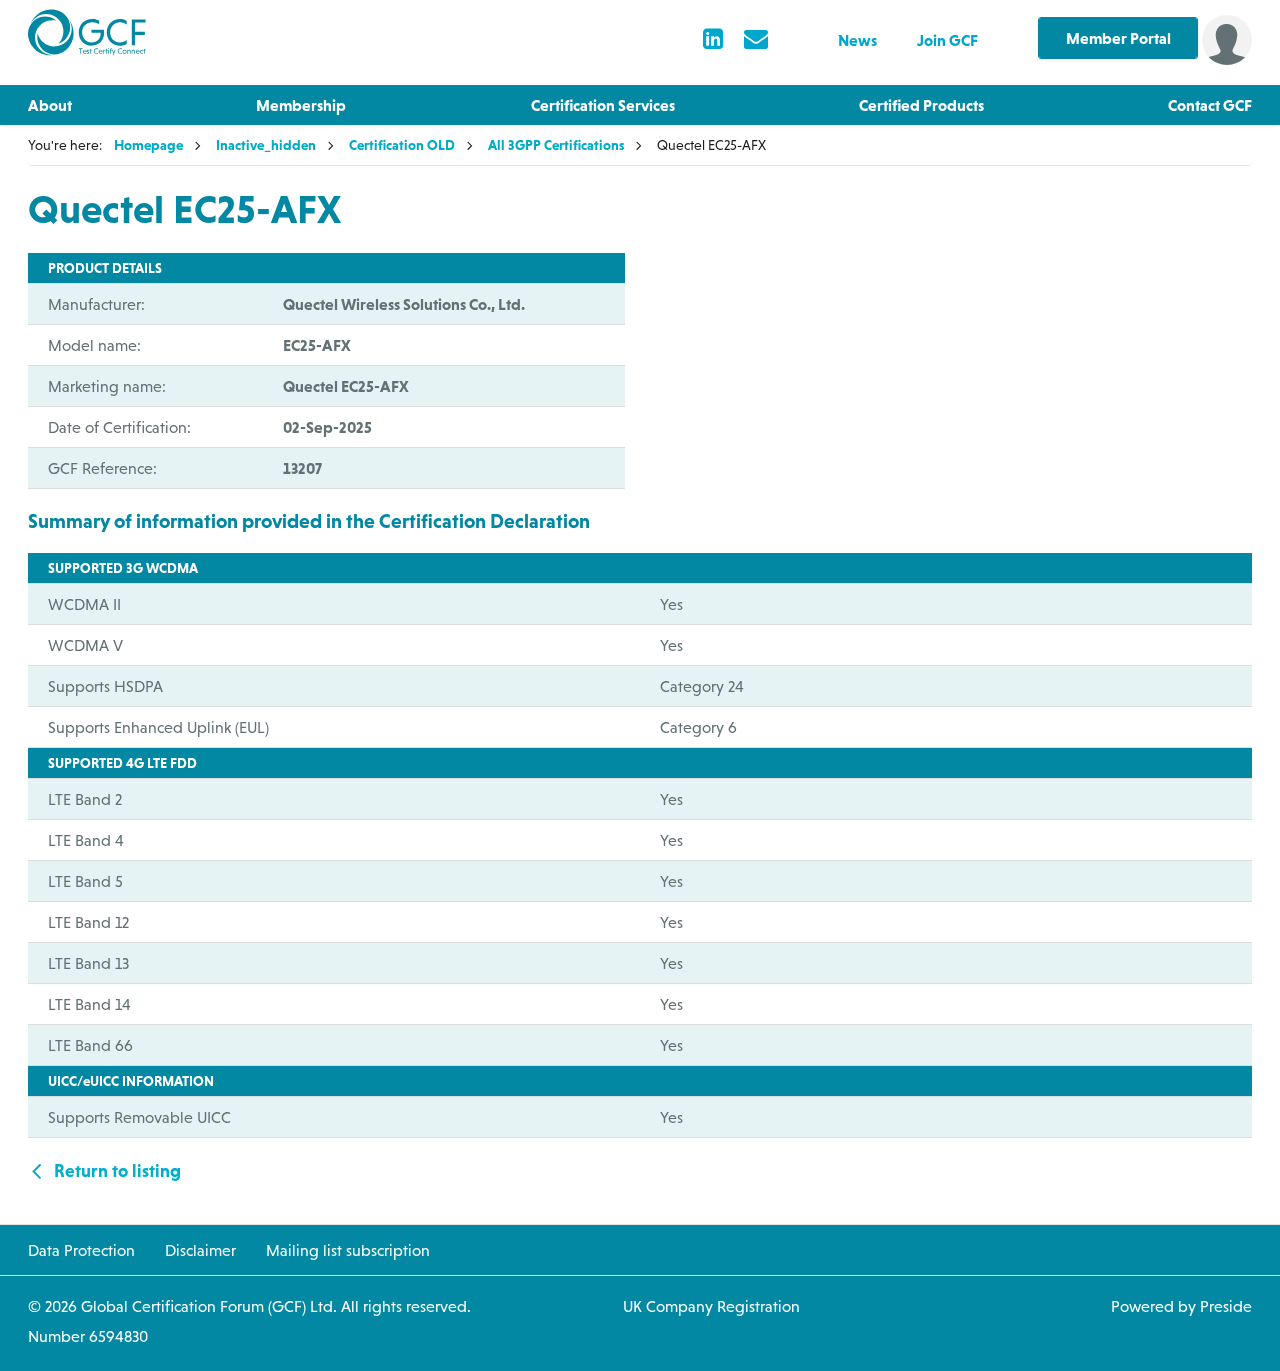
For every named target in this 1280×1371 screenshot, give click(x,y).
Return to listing (115, 1170)
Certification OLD (402, 145)
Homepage (148, 145)
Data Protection (81, 1250)
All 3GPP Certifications (556, 145)
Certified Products (921, 105)
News (857, 40)
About (50, 105)
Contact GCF (1210, 105)
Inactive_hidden (266, 145)
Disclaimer (200, 1250)
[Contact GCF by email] (756, 40)
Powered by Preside (1181, 1306)
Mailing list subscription (348, 1250)
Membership (301, 105)
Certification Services (603, 105)
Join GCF (947, 40)
